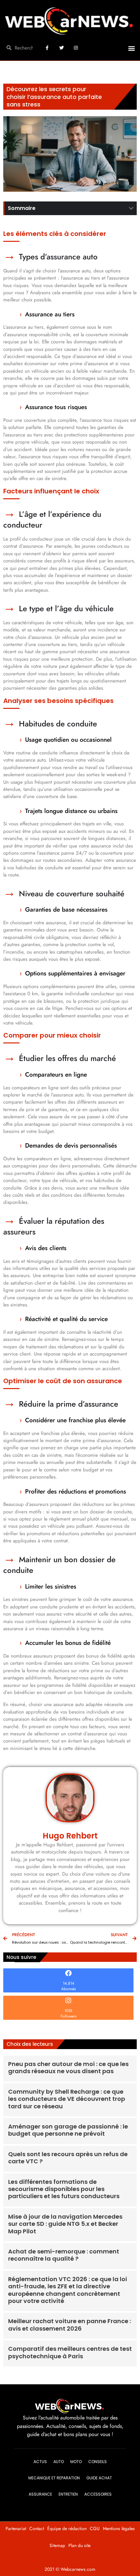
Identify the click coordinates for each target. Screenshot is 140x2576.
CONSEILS (98, 2462)
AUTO (59, 2462)
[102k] (68, 2001)
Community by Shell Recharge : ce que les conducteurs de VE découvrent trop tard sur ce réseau (67, 2099)
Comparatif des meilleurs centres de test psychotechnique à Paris (70, 2352)
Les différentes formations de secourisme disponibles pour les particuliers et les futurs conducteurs (64, 2189)
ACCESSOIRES (98, 2494)
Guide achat (99, 2478)
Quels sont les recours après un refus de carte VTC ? (68, 2158)
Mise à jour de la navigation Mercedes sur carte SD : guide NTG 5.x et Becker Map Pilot (65, 2224)
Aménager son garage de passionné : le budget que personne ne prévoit (68, 2130)
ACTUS (40, 2462)
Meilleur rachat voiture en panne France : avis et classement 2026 (70, 2325)
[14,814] (68, 1973)
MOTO (76, 2462)
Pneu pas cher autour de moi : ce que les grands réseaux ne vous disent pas (68, 2067)
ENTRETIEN (68, 2494)
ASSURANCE (40, 2494)
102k (68, 2011)
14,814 (69, 1983)
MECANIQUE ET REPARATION (54, 2478)
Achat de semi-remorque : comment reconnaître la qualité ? (64, 2255)
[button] (131, 48)
